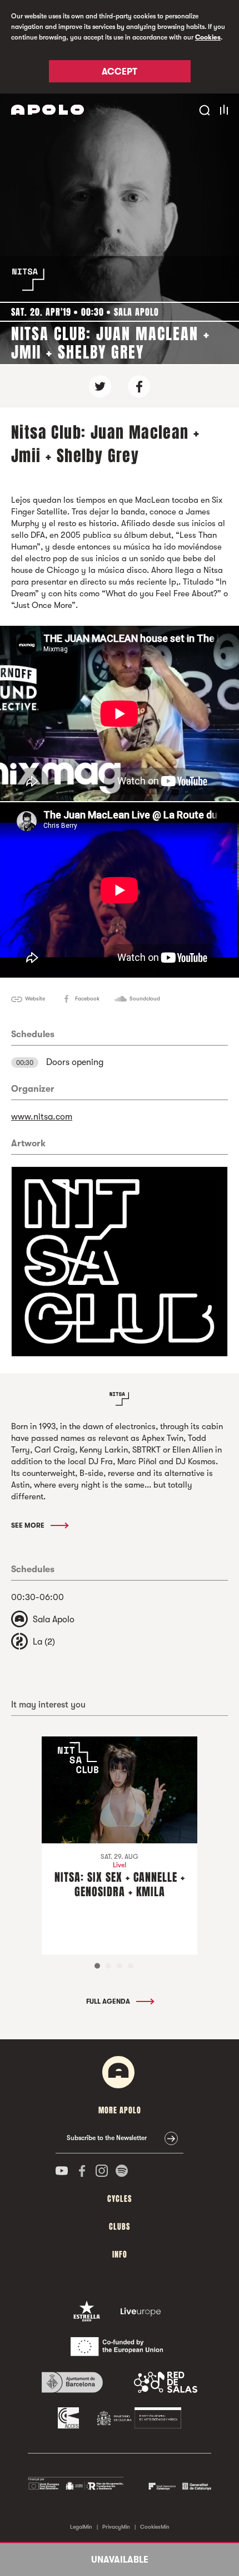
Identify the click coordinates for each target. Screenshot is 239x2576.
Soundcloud (145, 998)
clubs (120, 2227)
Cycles (120, 2199)
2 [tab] (108, 1966)
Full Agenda (109, 2001)
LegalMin (81, 2527)
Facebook (87, 998)
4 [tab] (131, 1966)
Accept (120, 72)
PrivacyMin (116, 2527)
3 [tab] (120, 1966)
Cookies (208, 37)
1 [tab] (97, 1966)
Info (120, 2254)
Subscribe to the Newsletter (107, 2138)
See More (29, 1525)
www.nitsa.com (42, 1117)
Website (35, 998)
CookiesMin (155, 2527)
